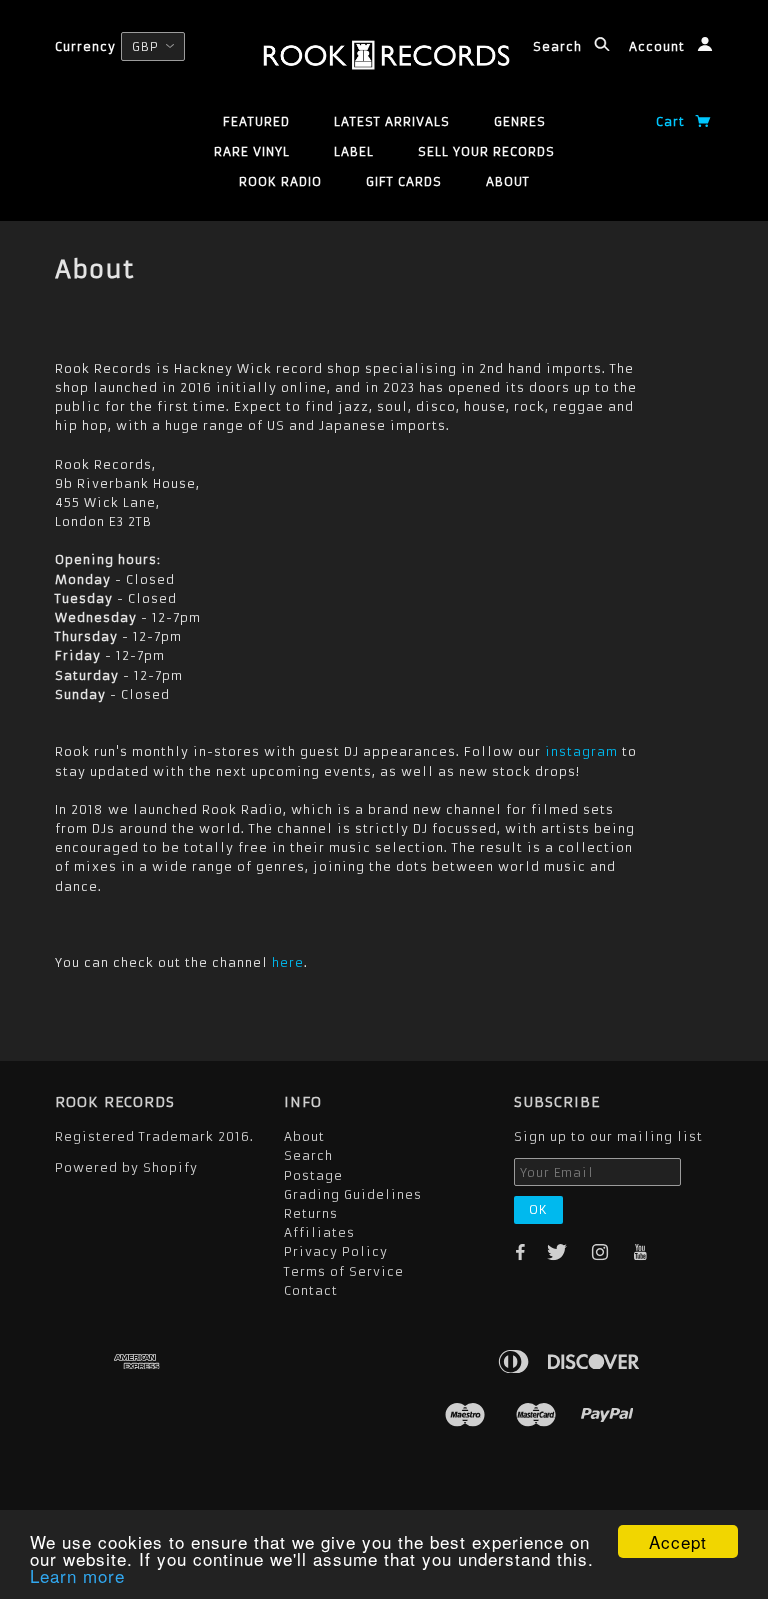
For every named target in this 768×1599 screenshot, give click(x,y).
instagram (581, 751)
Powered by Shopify (126, 1167)
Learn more (77, 1575)
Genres (520, 121)
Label (354, 151)
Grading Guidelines (353, 1194)
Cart (672, 121)
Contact (311, 1290)
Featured (256, 121)
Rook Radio (280, 181)
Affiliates (319, 1232)
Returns (311, 1213)
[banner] (384, 55)
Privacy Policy (336, 1251)
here (288, 962)
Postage (313, 1175)
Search (559, 46)
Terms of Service (344, 1271)
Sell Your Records (486, 151)
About (508, 181)
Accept (678, 1541)
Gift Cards (404, 181)
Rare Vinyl (252, 151)
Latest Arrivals (392, 121)
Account (659, 46)
